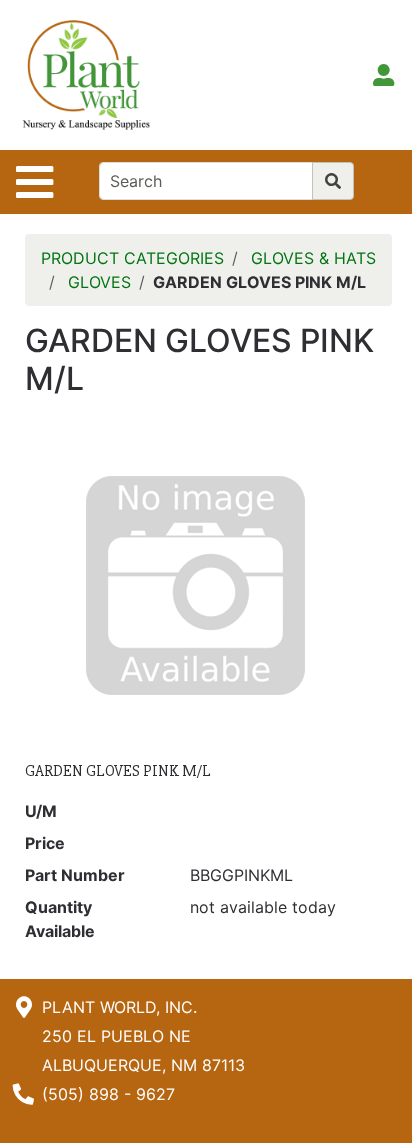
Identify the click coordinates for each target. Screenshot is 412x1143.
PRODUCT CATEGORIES (132, 258)
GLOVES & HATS (313, 258)
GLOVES (99, 282)
